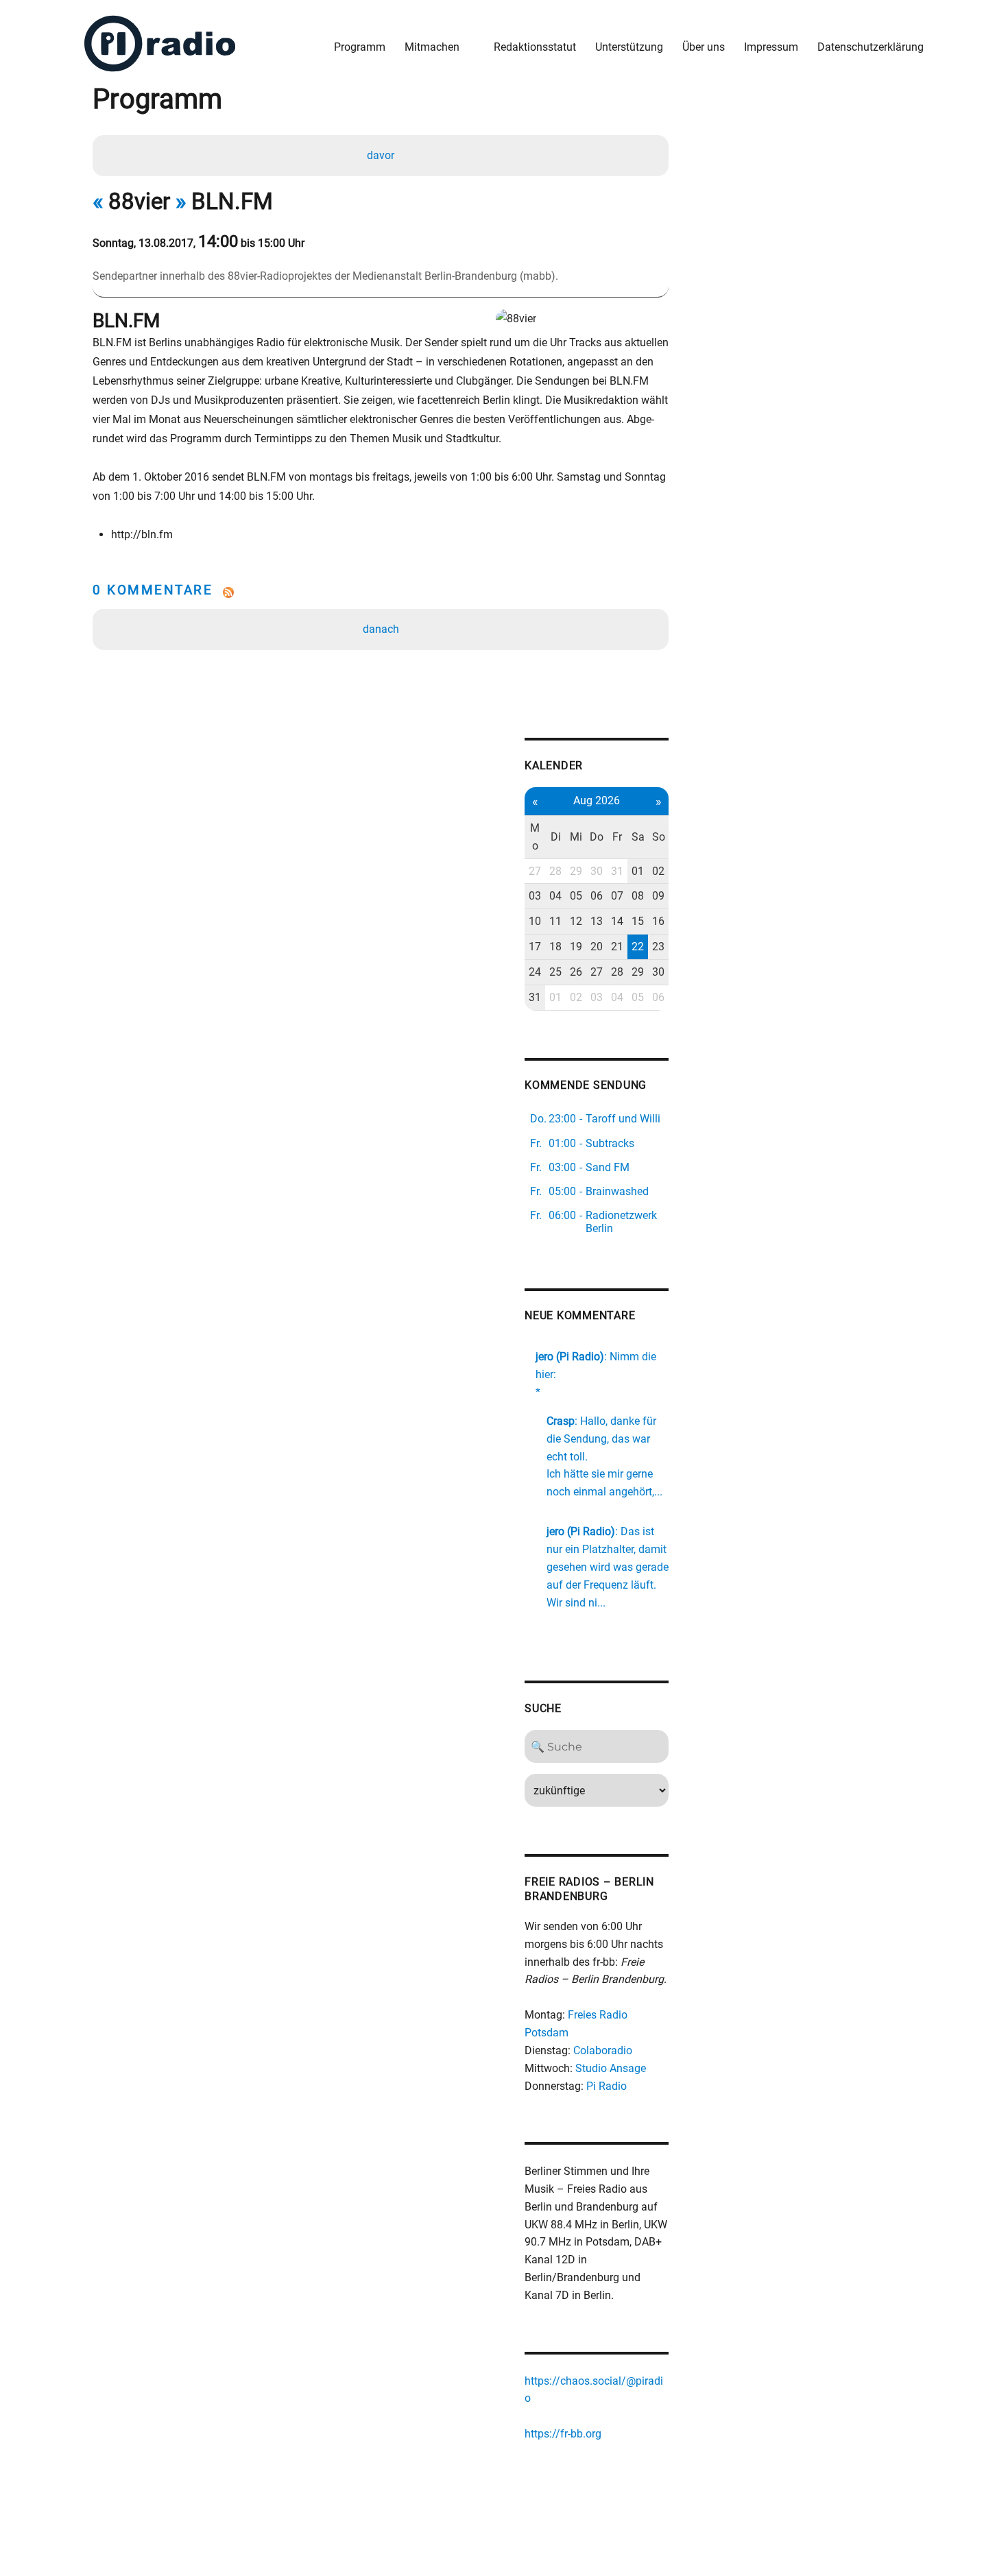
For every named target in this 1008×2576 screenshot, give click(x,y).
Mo (535, 837)
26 (576, 972)
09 (658, 896)
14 (617, 921)
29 (576, 871)
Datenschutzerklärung (871, 47)
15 (638, 921)
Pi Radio (607, 2086)
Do (597, 837)
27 (535, 871)
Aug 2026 (597, 801)
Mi (576, 837)
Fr (617, 837)
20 (597, 947)
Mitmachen (432, 47)
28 (555, 871)
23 (658, 947)
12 (576, 921)
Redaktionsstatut (535, 47)
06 (597, 896)
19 (576, 947)
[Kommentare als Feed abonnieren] (381, 592)
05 (576, 896)
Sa (638, 837)
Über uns (704, 47)
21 (617, 947)
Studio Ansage (611, 2068)
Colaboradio (603, 2050)
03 (535, 896)
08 (638, 896)
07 (617, 896)
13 (597, 921)
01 (638, 871)
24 (535, 972)
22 (638, 947)
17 (535, 947)
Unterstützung (629, 47)
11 (555, 921)
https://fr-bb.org (563, 2434)
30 (597, 871)
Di (556, 837)
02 (658, 871)
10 (535, 921)
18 (555, 947)
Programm (360, 47)
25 (555, 972)
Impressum (771, 47)
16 (658, 921)
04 (555, 896)
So (659, 837)
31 (617, 871)
